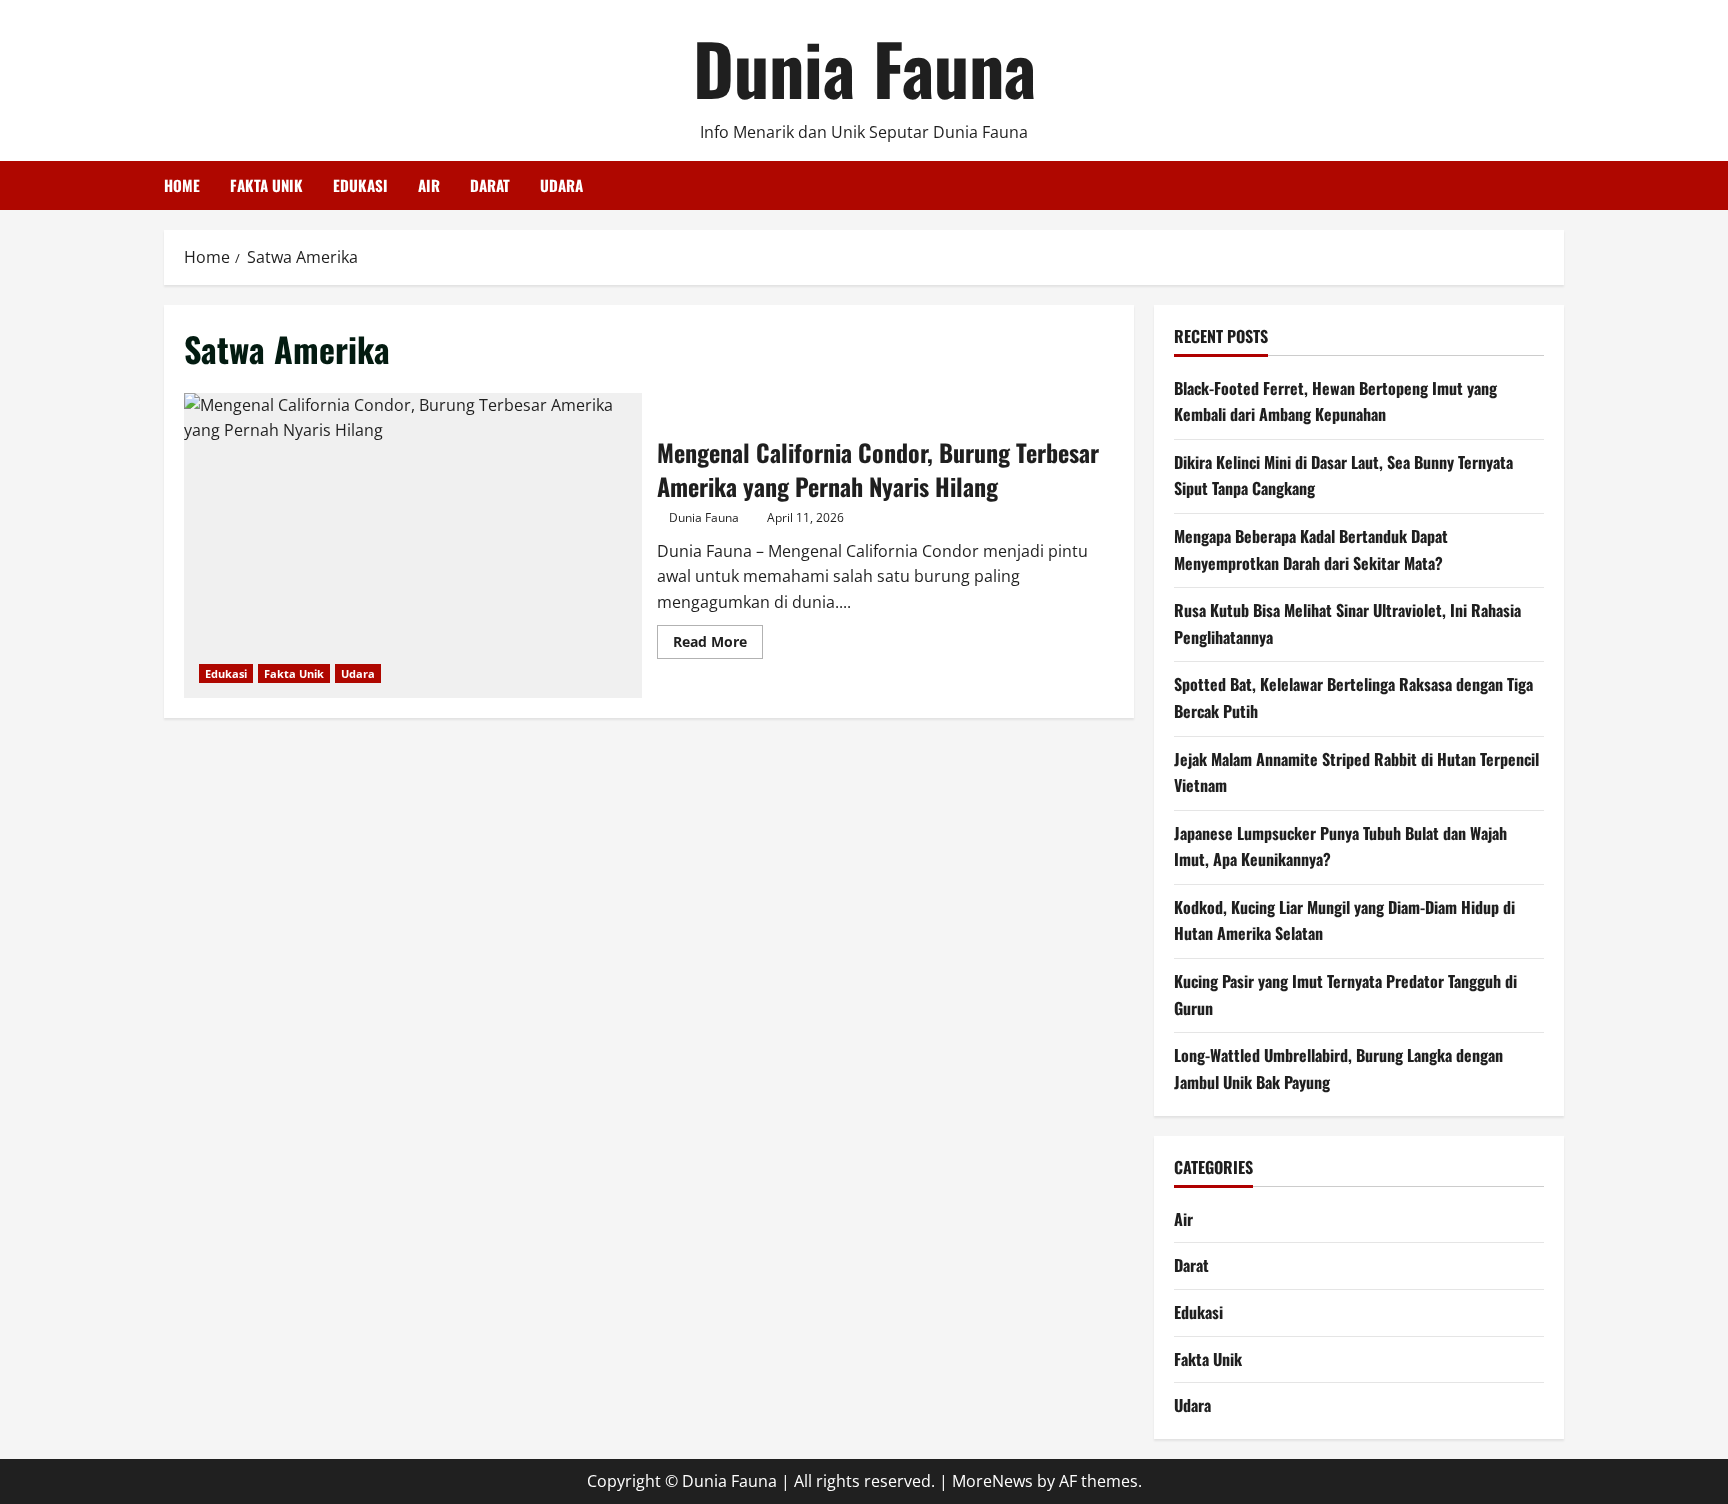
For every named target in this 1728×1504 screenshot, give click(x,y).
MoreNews (992, 1481)
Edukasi (360, 185)
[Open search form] (1558, 185)
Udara (561, 185)
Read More (718, 645)
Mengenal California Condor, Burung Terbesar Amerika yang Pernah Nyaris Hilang (413, 545)
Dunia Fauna (864, 67)
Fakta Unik (266, 185)
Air (429, 185)
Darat (490, 185)
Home (182, 185)
